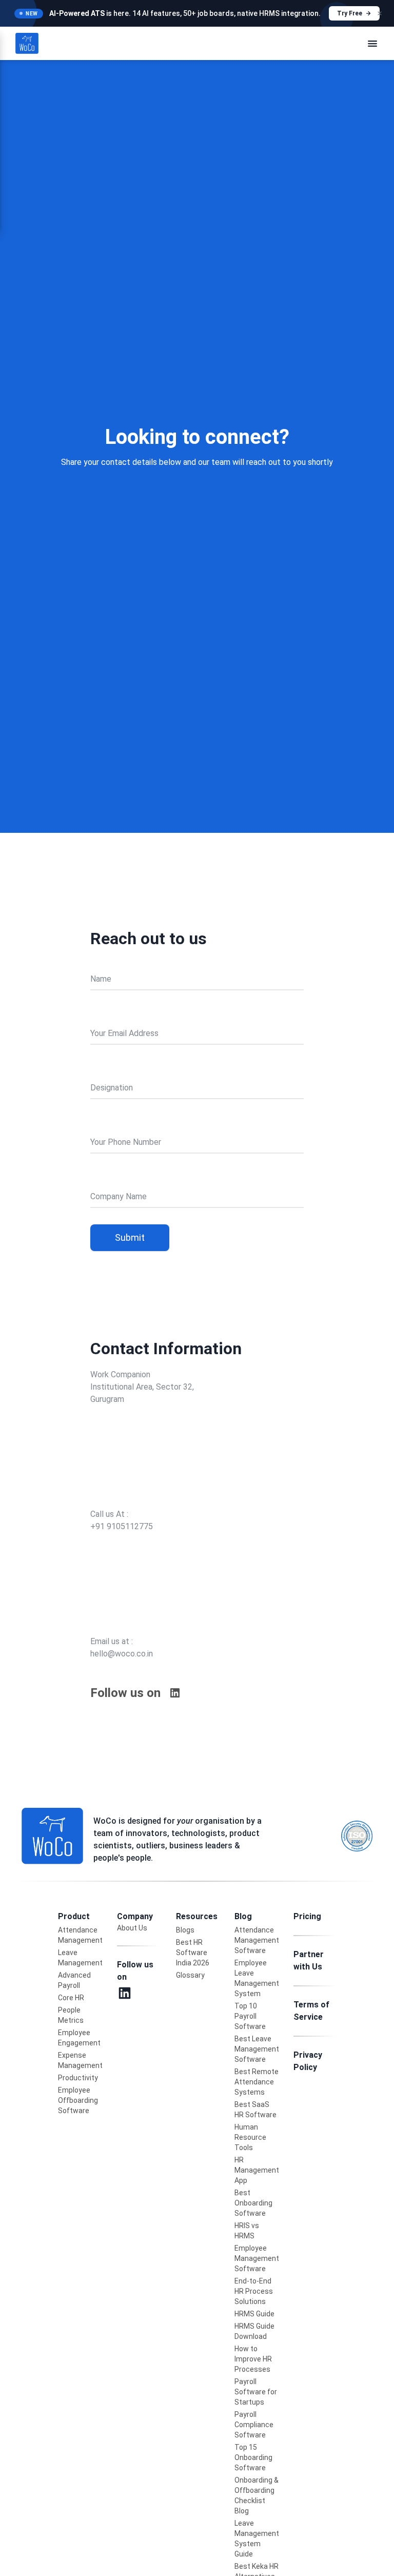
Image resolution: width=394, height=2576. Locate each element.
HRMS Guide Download (254, 2331)
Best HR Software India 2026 (193, 1953)
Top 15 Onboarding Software (253, 2457)
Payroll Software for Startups (256, 2392)
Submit (130, 1237)
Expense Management (80, 2060)
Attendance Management (80, 1935)
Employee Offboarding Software (78, 2100)
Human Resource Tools (250, 2137)
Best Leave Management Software (257, 2049)
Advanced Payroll (74, 1980)
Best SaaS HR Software (255, 2110)
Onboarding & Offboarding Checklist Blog (257, 2495)
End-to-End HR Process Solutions (254, 2291)
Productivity (78, 2078)
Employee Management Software (257, 2258)
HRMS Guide (254, 2314)
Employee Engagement (79, 2038)
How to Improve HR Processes (253, 2359)
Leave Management (80, 1958)
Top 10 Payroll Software (250, 2016)
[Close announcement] (380, 13)
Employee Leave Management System (257, 1978)
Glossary (190, 1975)
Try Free (350, 13)
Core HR (71, 1998)
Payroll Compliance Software (254, 2425)
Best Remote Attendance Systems (257, 2082)
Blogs (185, 1930)
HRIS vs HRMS (247, 2231)
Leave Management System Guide (257, 2539)
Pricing (307, 1916)
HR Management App (257, 2170)
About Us (132, 1928)
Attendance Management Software (257, 1940)
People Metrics (71, 2015)
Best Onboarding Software (253, 2203)
